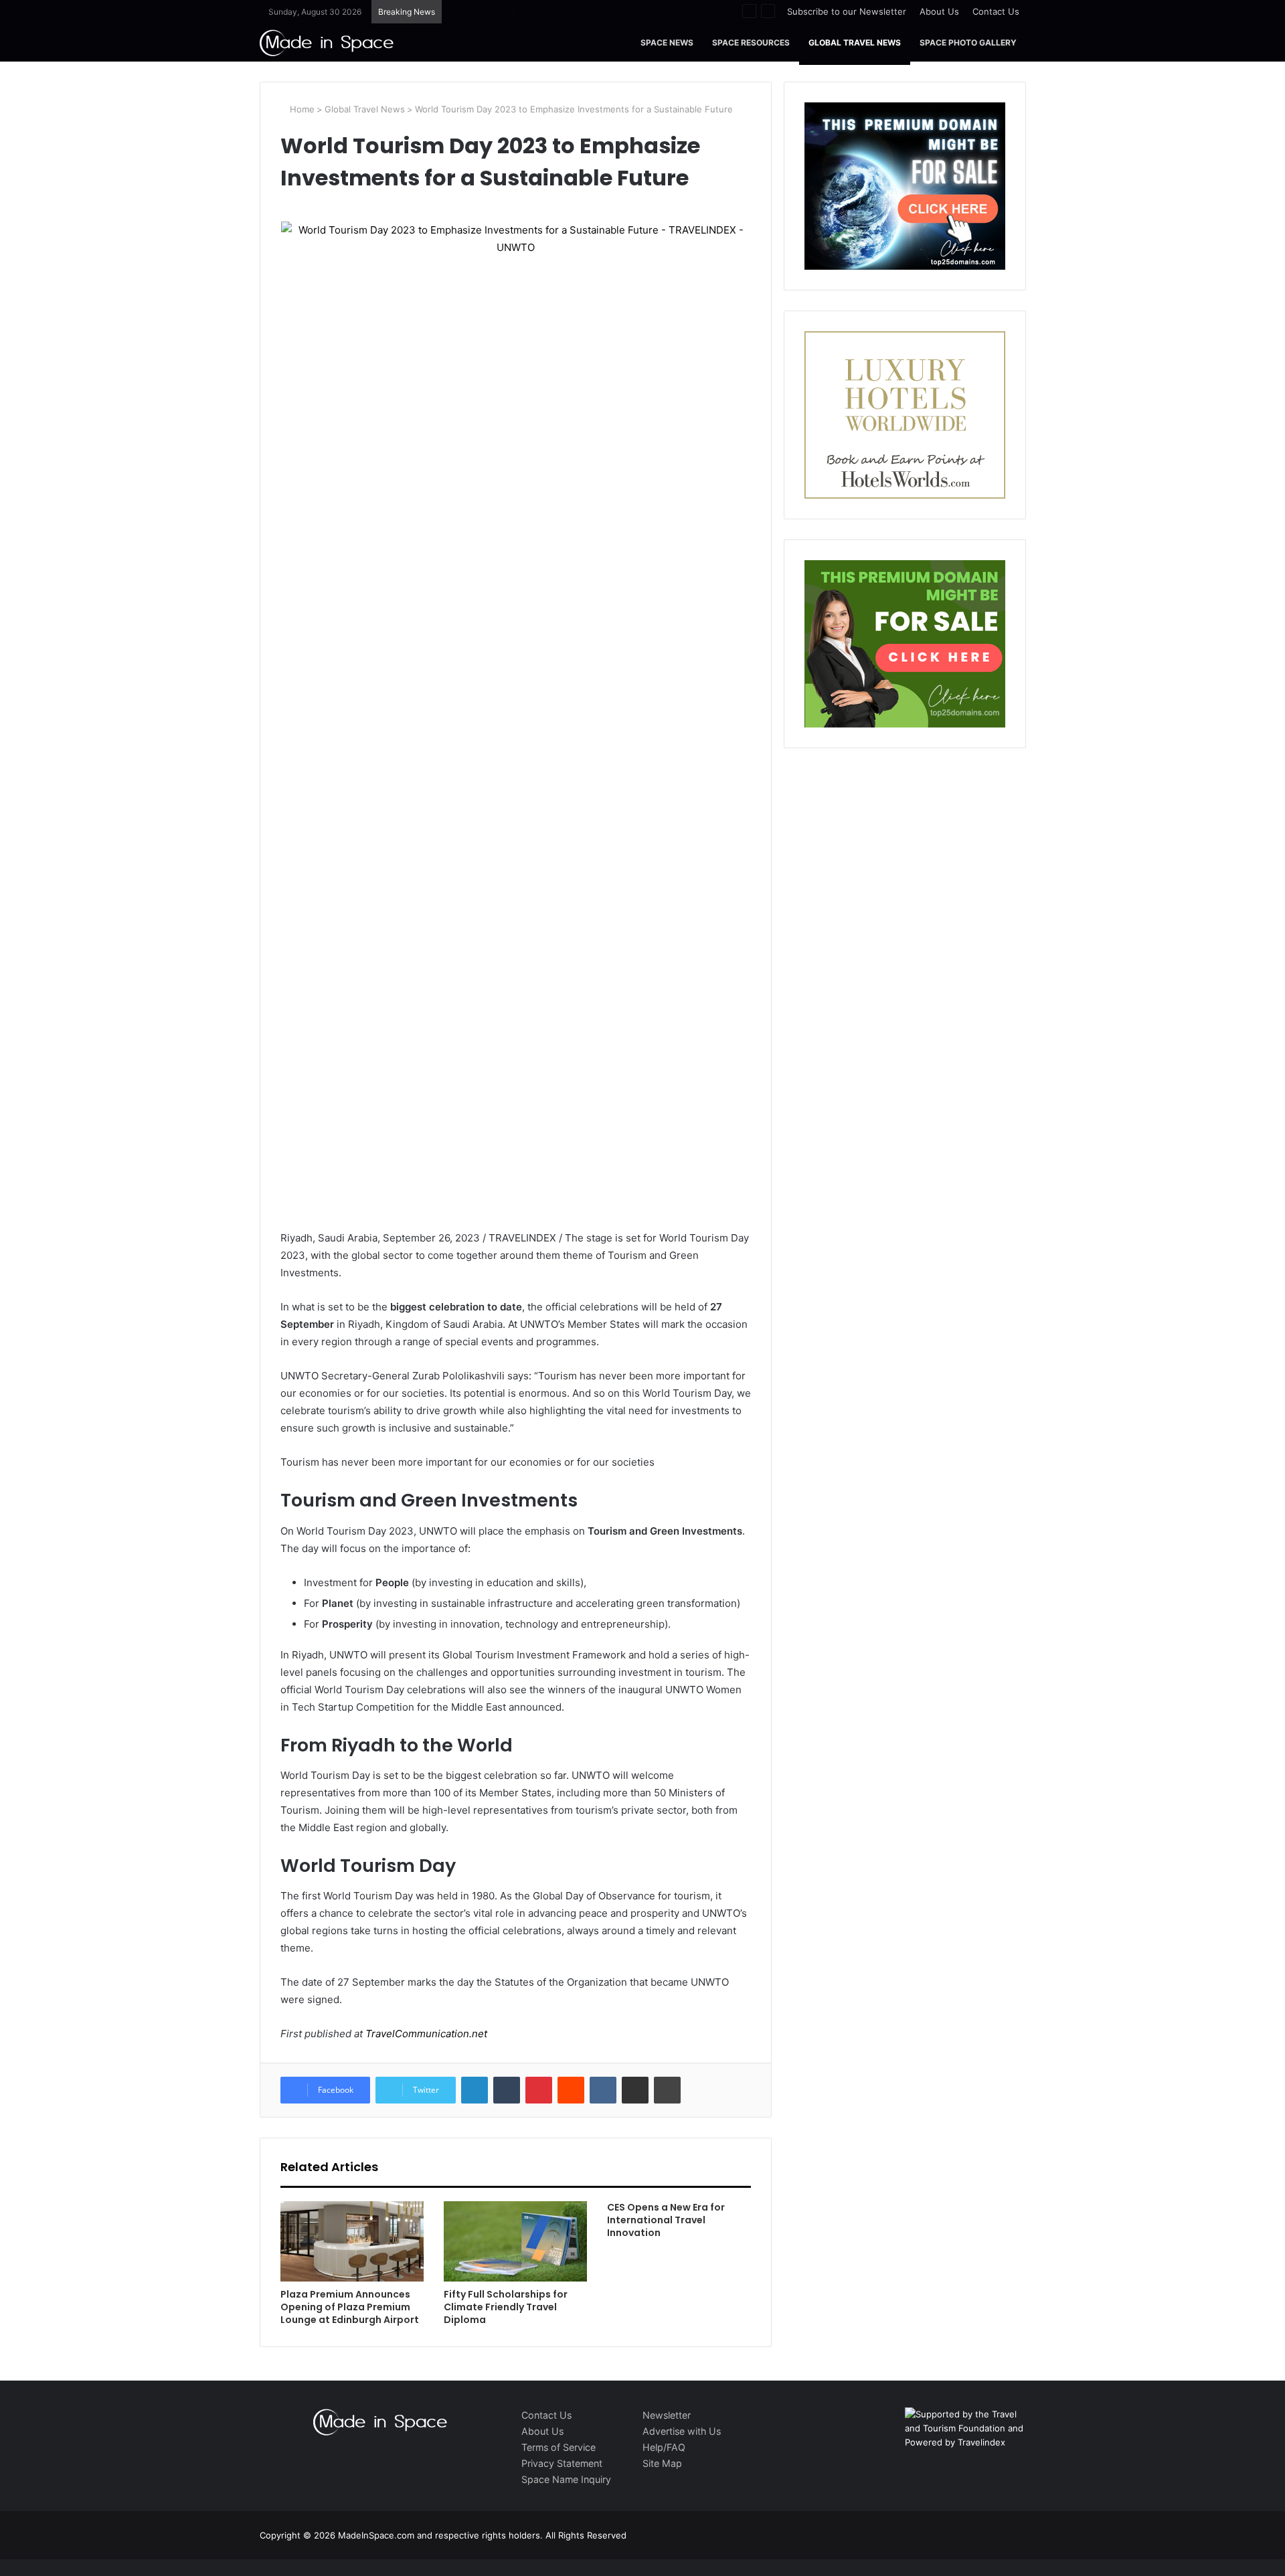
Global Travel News (855, 42)
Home (301, 109)
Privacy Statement (562, 2463)
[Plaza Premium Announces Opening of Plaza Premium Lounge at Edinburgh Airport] (352, 2242)
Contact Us (996, 11)
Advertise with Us (682, 2431)
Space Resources (751, 42)
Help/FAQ (664, 2447)
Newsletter (667, 2415)
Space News (667, 42)
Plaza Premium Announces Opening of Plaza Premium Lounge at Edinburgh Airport (350, 2307)
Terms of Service (559, 2447)
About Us (939, 11)
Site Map (662, 2463)
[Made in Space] (327, 42)
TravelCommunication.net (425, 2034)
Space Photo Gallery (968, 42)
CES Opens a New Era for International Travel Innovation (666, 2220)
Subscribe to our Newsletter (847, 11)
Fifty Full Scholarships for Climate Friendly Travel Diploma (506, 2307)
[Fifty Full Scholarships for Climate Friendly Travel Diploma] (515, 2242)
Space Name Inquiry (566, 2479)
